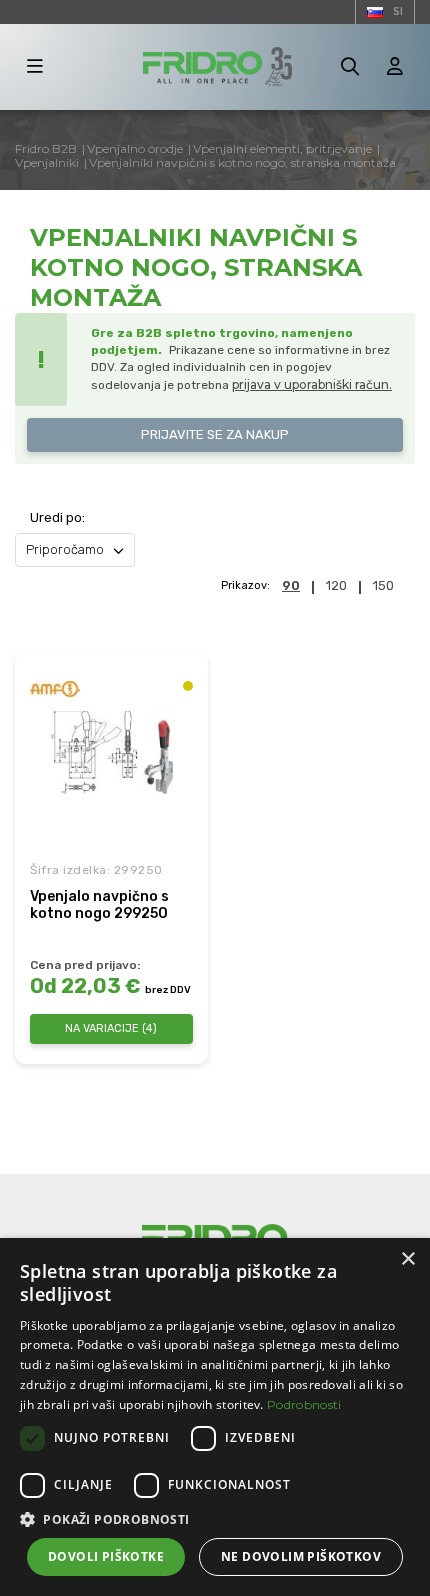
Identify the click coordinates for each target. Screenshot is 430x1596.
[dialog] (215, 1417)
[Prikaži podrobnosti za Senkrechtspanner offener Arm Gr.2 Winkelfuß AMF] (111, 752)
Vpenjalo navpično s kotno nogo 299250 (99, 905)
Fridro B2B (46, 148)
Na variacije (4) (111, 1028)
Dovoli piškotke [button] (106, 1556)
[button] (215, 1519)
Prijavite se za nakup (215, 434)
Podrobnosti (304, 1404)
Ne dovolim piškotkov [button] (301, 1556)
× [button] (407, 1259)
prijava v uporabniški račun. (312, 384)
